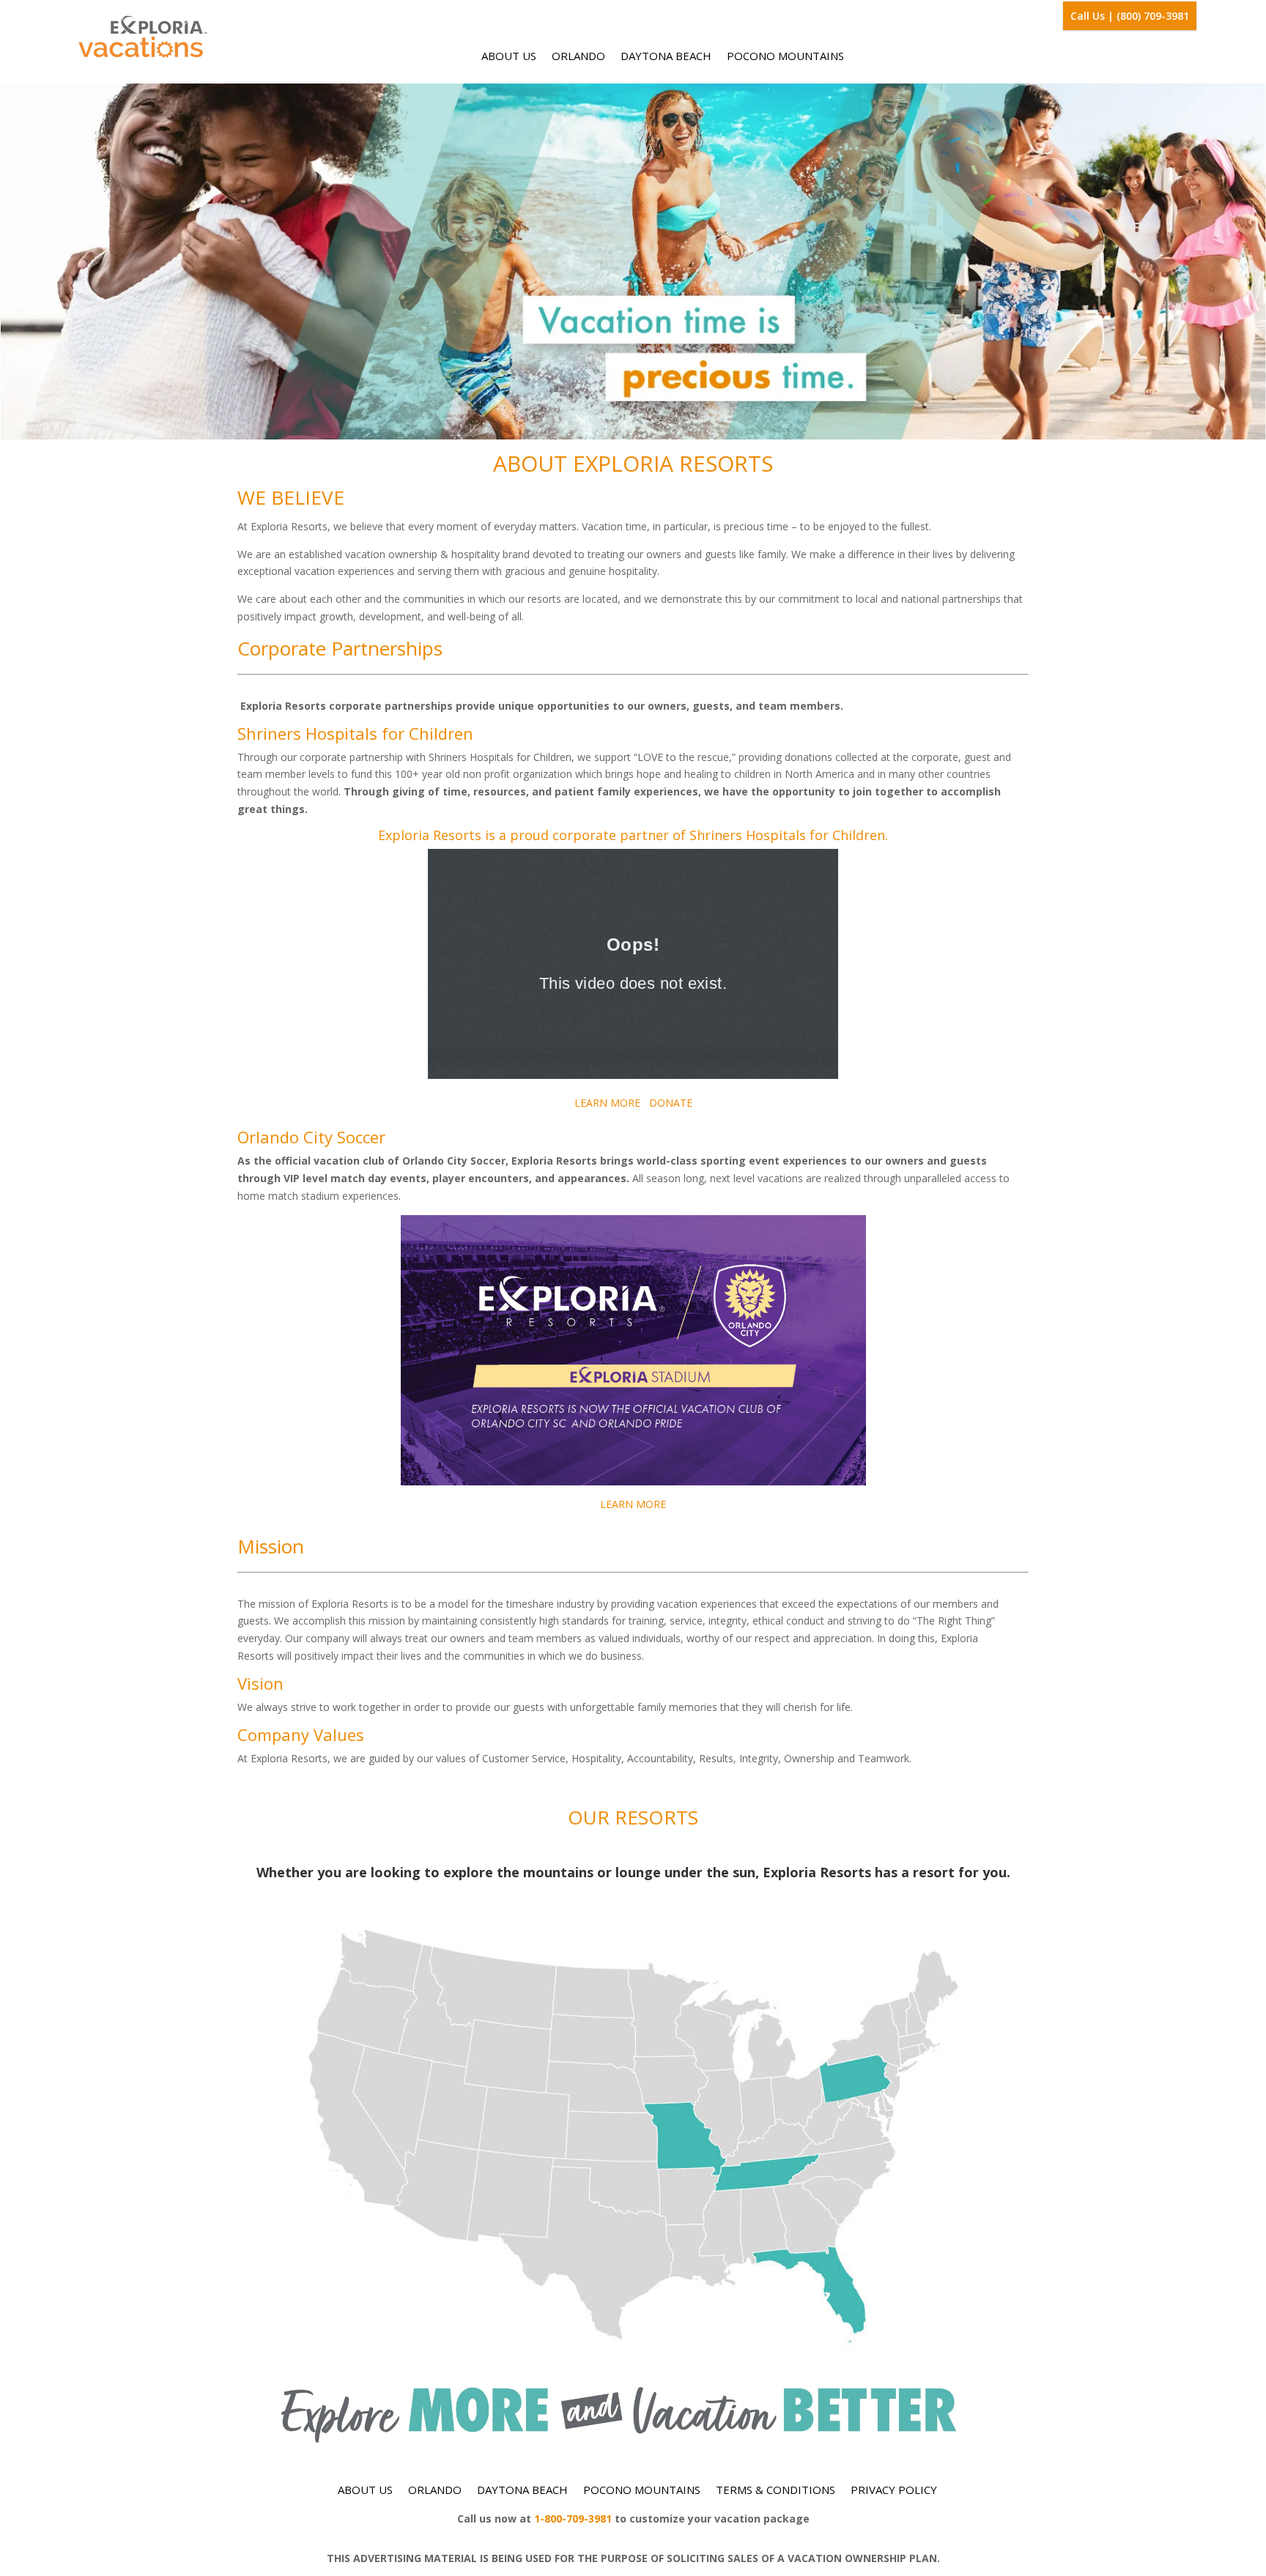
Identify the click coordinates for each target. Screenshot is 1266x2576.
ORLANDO (578, 56)
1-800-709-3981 (573, 2519)
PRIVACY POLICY (894, 2490)
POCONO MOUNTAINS (785, 56)
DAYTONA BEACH (666, 56)
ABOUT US (509, 56)
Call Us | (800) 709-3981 (1130, 16)
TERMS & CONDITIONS (775, 2490)
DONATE (671, 1103)
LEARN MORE (607, 1103)
